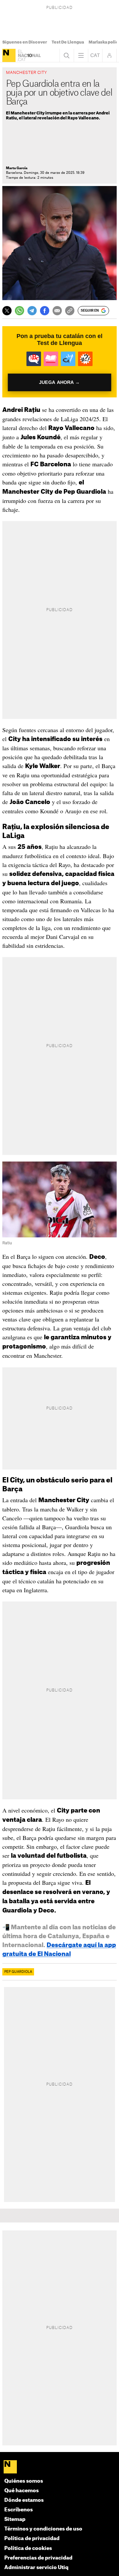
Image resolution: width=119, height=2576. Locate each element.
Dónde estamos (24, 2500)
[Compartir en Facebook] (45, 311)
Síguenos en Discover (25, 42)
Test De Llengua (68, 42)
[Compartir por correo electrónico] (57, 311)
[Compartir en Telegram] (32, 311)
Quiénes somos (24, 2481)
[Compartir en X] (7, 311)
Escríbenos (19, 2510)
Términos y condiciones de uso (43, 2529)
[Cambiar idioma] (95, 55)
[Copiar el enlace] (70, 311)
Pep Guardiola (18, 1972)
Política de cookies (28, 2548)
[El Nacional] (9, 55)
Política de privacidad (32, 2539)
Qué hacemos (21, 2491)
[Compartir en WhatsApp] (20, 311)
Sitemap (15, 2519)
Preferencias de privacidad (38, 2558)
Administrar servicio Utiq (36, 2568)
